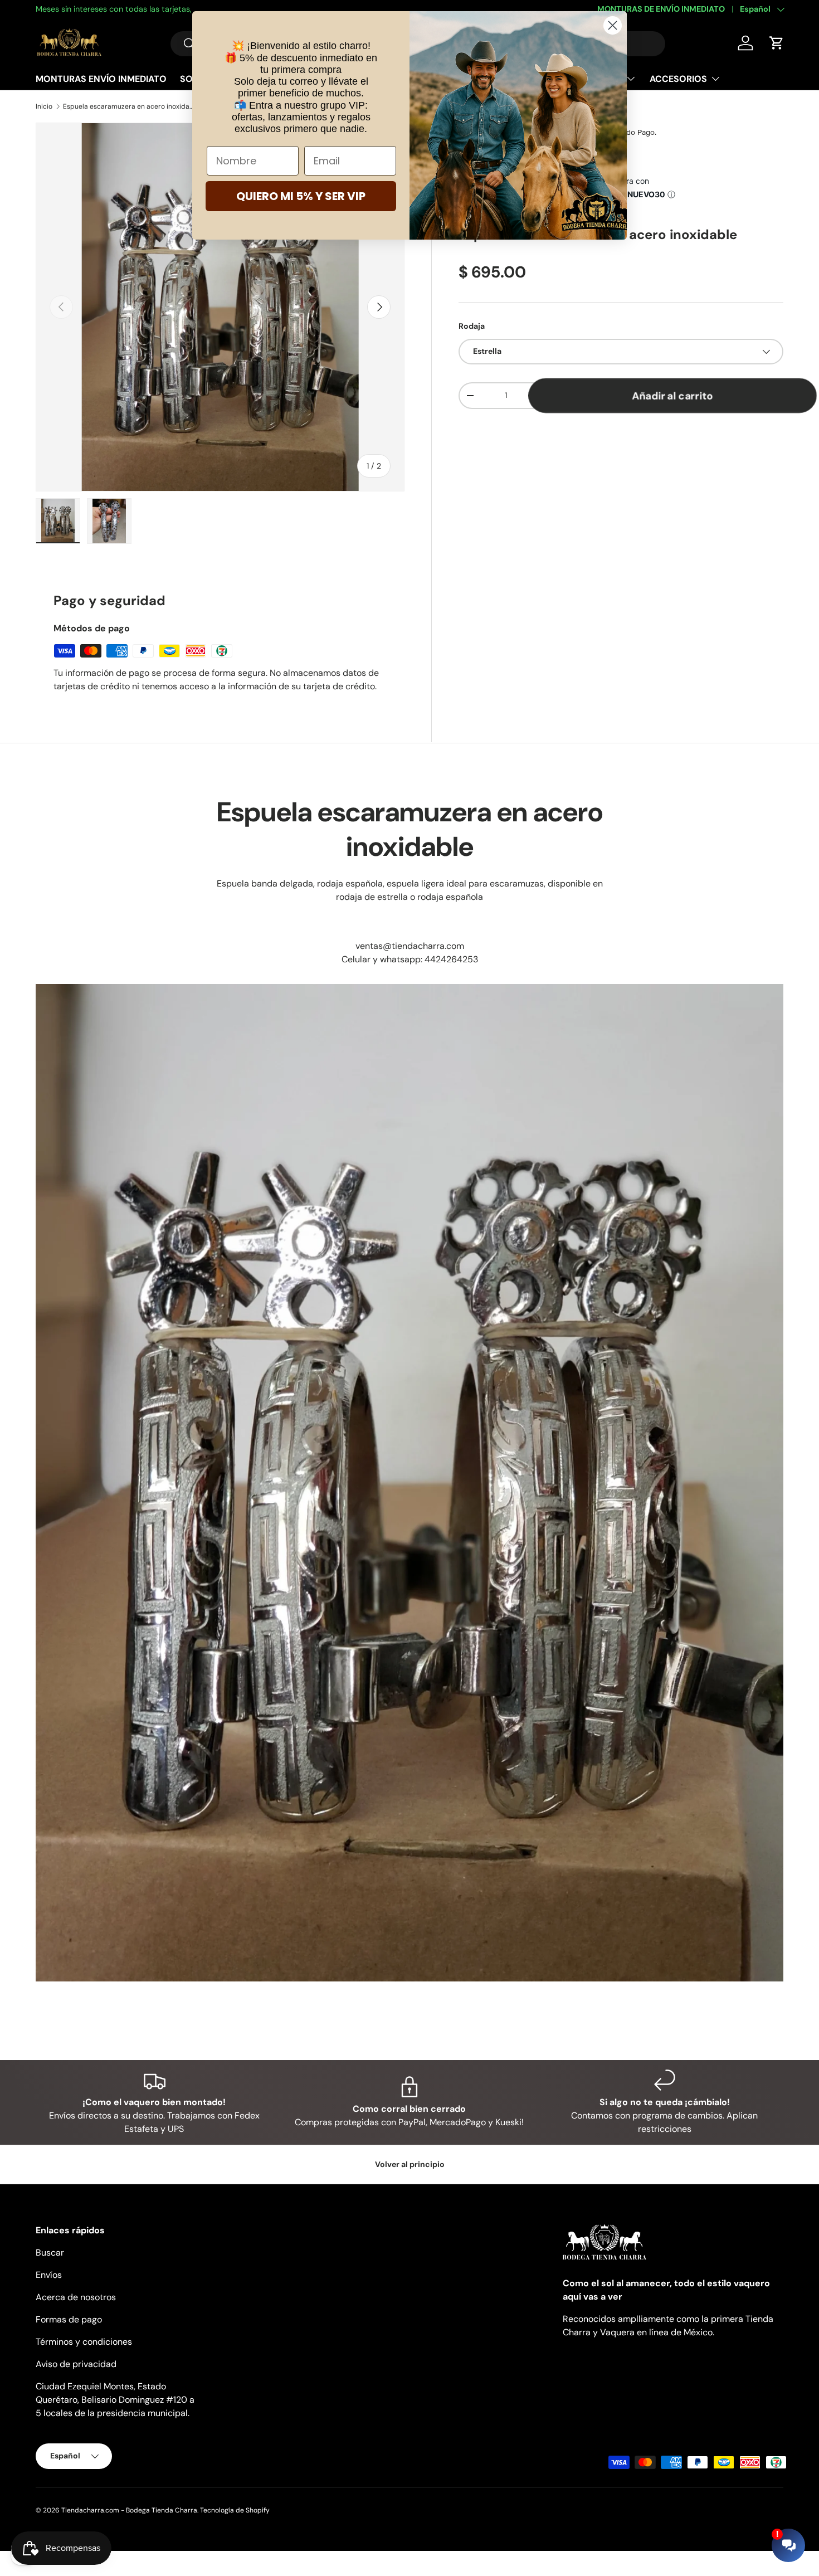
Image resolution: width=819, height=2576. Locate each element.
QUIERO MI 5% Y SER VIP (301, 196)
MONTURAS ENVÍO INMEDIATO (101, 79)
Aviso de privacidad (76, 2364)
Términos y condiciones (84, 2342)
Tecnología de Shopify (235, 2510)
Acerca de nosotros (76, 2297)
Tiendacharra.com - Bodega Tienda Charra (129, 2510)
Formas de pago (69, 2319)
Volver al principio (410, 2164)
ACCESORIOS (678, 79)
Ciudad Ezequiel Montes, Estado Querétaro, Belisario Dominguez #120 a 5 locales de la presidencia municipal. (115, 2400)
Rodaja (472, 326)
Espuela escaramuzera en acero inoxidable (130, 106)
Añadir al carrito (672, 395)
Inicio (44, 106)
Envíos (49, 2275)
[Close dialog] (613, 25)
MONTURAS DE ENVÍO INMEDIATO (661, 9)
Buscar (50, 2253)
